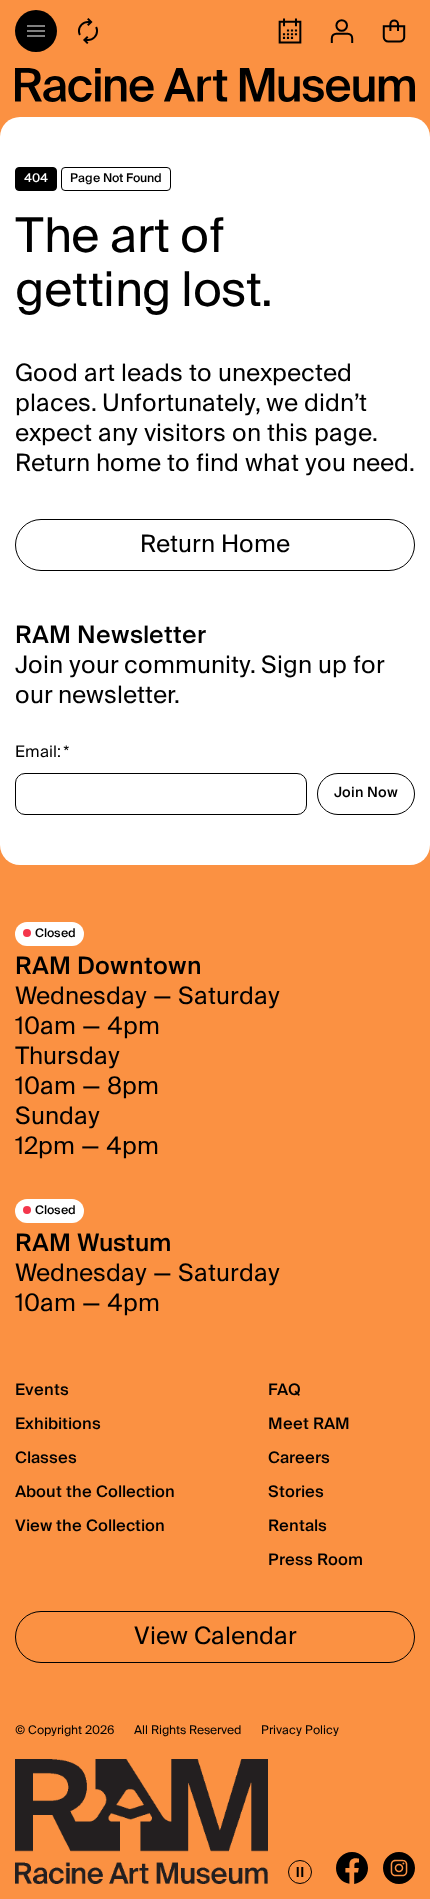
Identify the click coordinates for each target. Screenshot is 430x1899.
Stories (296, 1492)
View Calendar (215, 1636)
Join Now (366, 793)
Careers (299, 1458)
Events (42, 1390)
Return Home (215, 544)
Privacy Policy (300, 1731)
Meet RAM (309, 1424)
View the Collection (90, 1526)
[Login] (342, 31)
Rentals (297, 1526)
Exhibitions (58, 1424)
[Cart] (394, 31)
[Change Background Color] (88, 31)
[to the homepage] (215, 85)
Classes (46, 1458)
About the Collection (95, 1492)
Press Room (315, 1560)
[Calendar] (290, 31)
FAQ (284, 1390)
